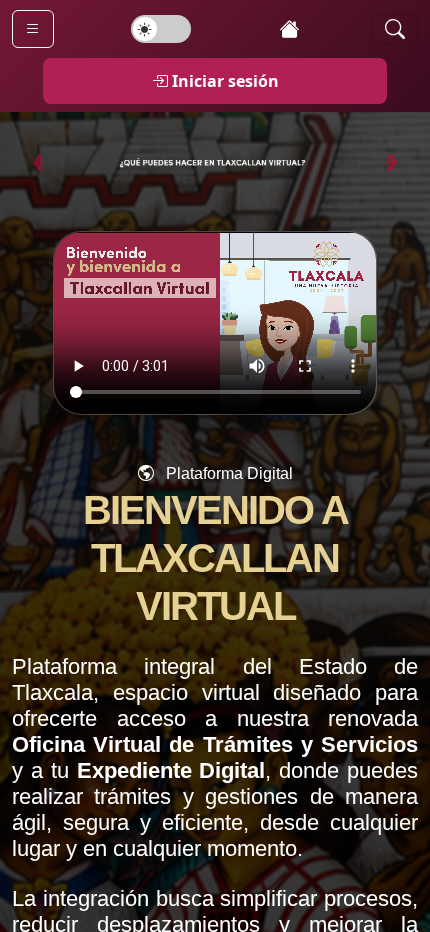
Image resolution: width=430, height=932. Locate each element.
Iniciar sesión (225, 81)
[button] (215, 162)
